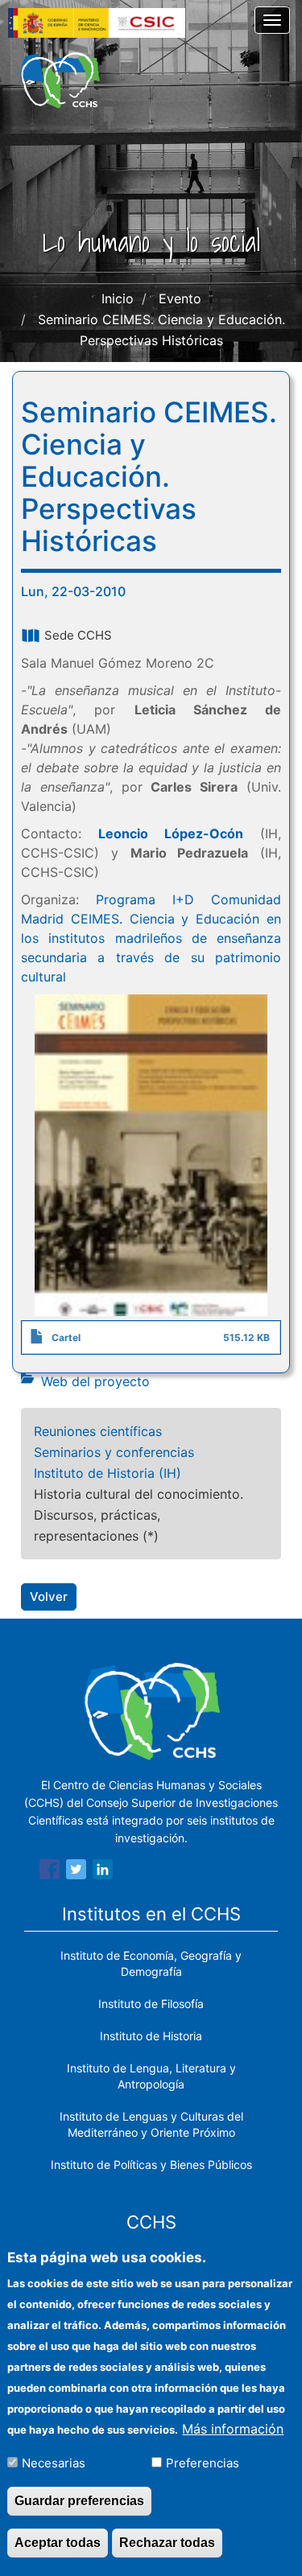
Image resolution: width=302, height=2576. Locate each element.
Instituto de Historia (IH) (108, 1473)
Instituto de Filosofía (151, 2004)
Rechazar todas (167, 2543)
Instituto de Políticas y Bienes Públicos (151, 2164)
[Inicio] (60, 80)
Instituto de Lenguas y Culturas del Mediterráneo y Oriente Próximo (151, 2124)
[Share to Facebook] (50, 1872)
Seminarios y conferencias (114, 1452)
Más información (233, 2429)
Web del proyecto (95, 1381)
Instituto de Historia (151, 2036)
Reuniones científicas (98, 1431)
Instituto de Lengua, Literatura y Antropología (151, 2076)
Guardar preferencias (79, 2501)
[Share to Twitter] (76, 1872)
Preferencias (203, 2463)
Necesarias (54, 2463)
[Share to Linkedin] (103, 1872)
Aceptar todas (58, 2543)
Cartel (66, 1337)
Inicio (118, 298)
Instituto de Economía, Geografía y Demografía (151, 1963)
